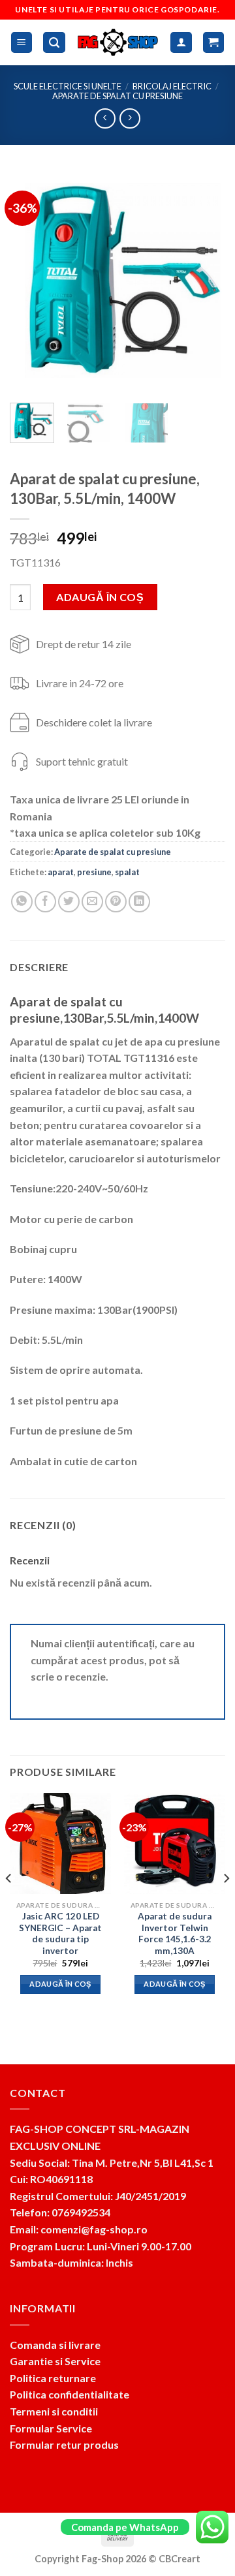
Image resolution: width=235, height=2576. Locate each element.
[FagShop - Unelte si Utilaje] (118, 42)
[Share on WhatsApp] (22, 902)
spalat (127, 872)
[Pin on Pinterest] (116, 902)
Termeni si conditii (54, 2411)
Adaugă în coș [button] (60, 1984)
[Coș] (214, 43)
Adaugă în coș (100, 597)
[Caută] (54, 43)
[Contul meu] (181, 43)
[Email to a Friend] (92, 902)
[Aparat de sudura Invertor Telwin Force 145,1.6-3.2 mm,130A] (175, 1843)
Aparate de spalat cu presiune (117, 96)
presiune (94, 872)
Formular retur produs (64, 2444)
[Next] (204, 282)
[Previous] (31, 282)
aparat (61, 872)
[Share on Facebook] (45, 902)
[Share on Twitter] (69, 902)
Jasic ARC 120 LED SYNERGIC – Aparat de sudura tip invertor (60, 1933)
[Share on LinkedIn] (139, 902)
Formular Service (51, 2428)
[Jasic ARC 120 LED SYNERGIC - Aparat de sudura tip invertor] (60, 1843)
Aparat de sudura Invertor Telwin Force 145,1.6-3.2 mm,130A (175, 1933)
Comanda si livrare (55, 2345)
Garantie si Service (55, 2361)
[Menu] (22, 43)
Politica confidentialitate (70, 2394)
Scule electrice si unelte (68, 86)
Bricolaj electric (172, 86)
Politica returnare (53, 2378)
